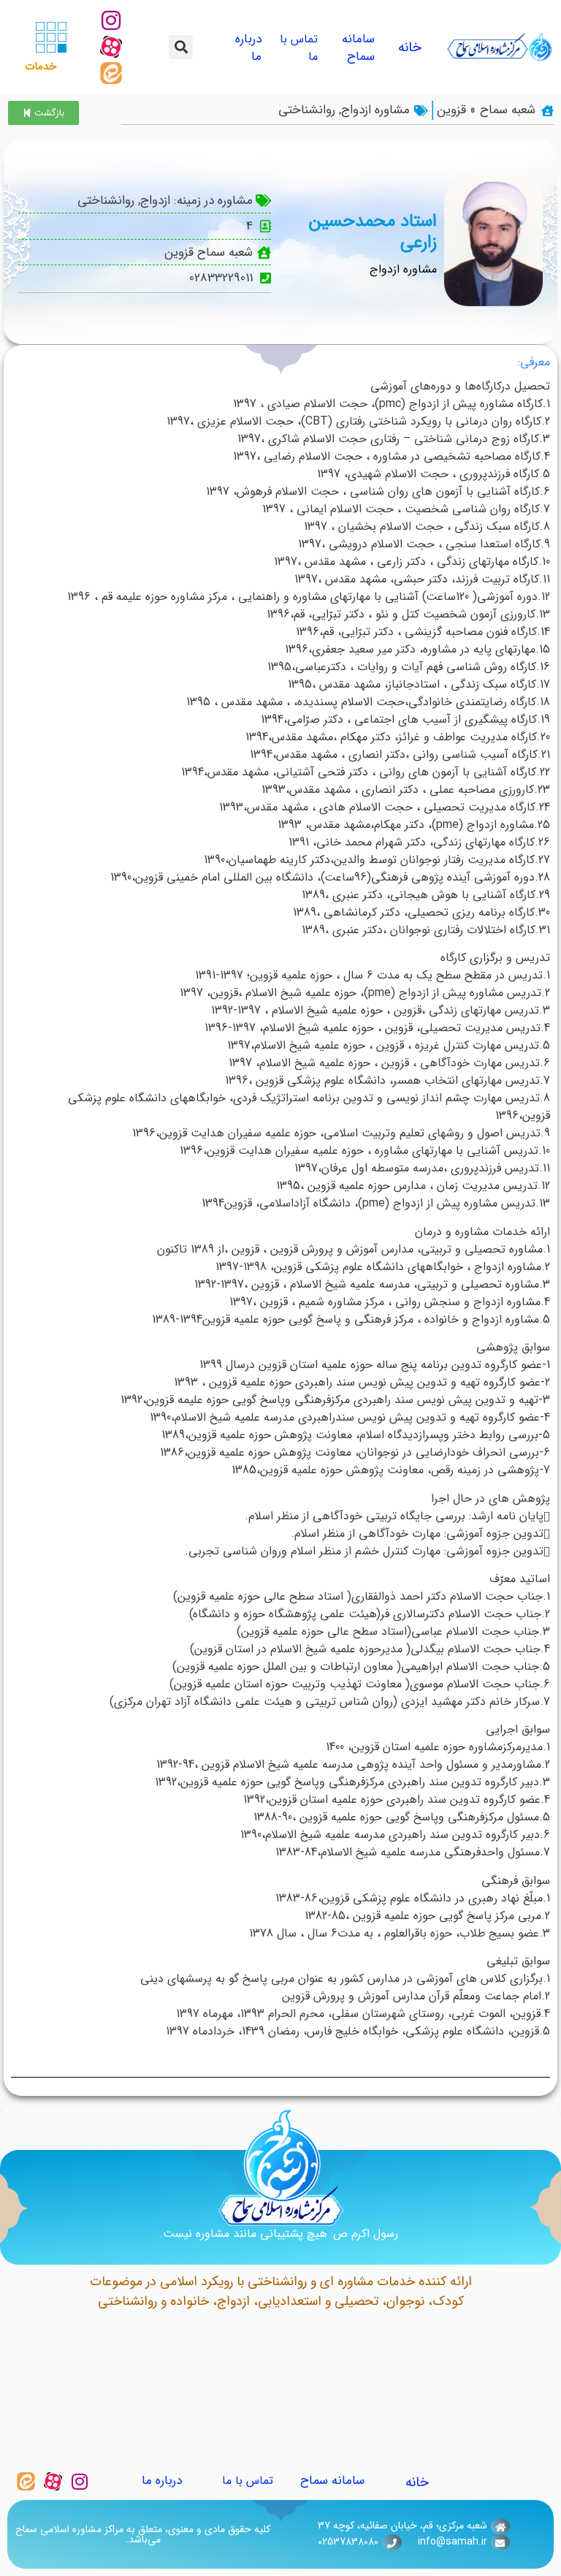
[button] (181, 47)
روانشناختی (307, 110)
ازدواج (356, 110)
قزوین (451, 110)
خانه (410, 48)
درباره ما (248, 48)
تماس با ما (299, 48)
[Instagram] (111, 20)
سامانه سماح (358, 48)
